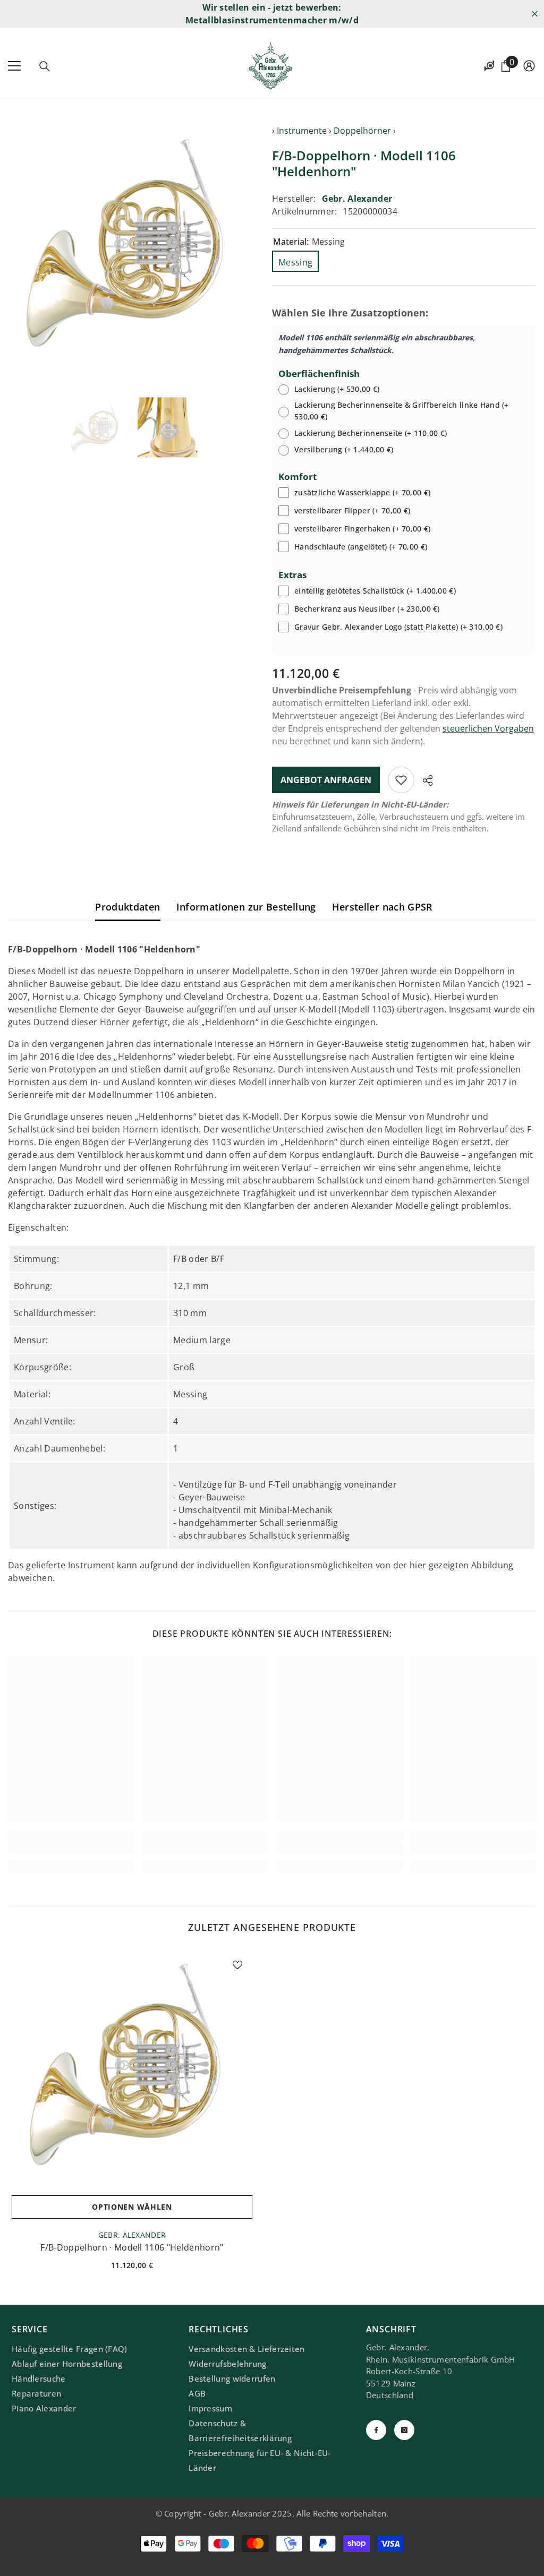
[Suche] (45, 66)
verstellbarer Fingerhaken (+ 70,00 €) (362, 529)
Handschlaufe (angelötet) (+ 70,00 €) (361, 547)
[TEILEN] (424, 780)
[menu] (14, 66)
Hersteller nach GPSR (382, 907)
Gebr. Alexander (357, 199)
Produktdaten (127, 907)
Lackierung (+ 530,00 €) (337, 389)
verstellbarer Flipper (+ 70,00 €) (352, 510)
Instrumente (302, 131)
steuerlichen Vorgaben (488, 728)
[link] (71, 1849)
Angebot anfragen (326, 780)
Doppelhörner (362, 131)
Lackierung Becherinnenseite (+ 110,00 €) (371, 433)
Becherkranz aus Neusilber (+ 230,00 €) (367, 609)
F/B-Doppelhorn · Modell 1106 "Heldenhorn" (132, 2247)
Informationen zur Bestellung (246, 907)
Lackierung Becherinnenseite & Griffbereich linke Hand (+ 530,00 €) (402, 411)
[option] (132, 248)
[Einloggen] (529, 66)
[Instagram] (404, 2430)
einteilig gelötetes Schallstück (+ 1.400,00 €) (375, 591)
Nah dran (535, 14)
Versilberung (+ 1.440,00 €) (344, 449)
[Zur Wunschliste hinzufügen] (401, 780)
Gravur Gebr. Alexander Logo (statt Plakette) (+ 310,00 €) (398, 627)
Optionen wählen (132, 2207)
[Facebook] (376, 2430)
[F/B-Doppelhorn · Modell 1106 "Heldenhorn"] (132, 2070)
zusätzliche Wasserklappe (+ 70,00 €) (362, 492)
